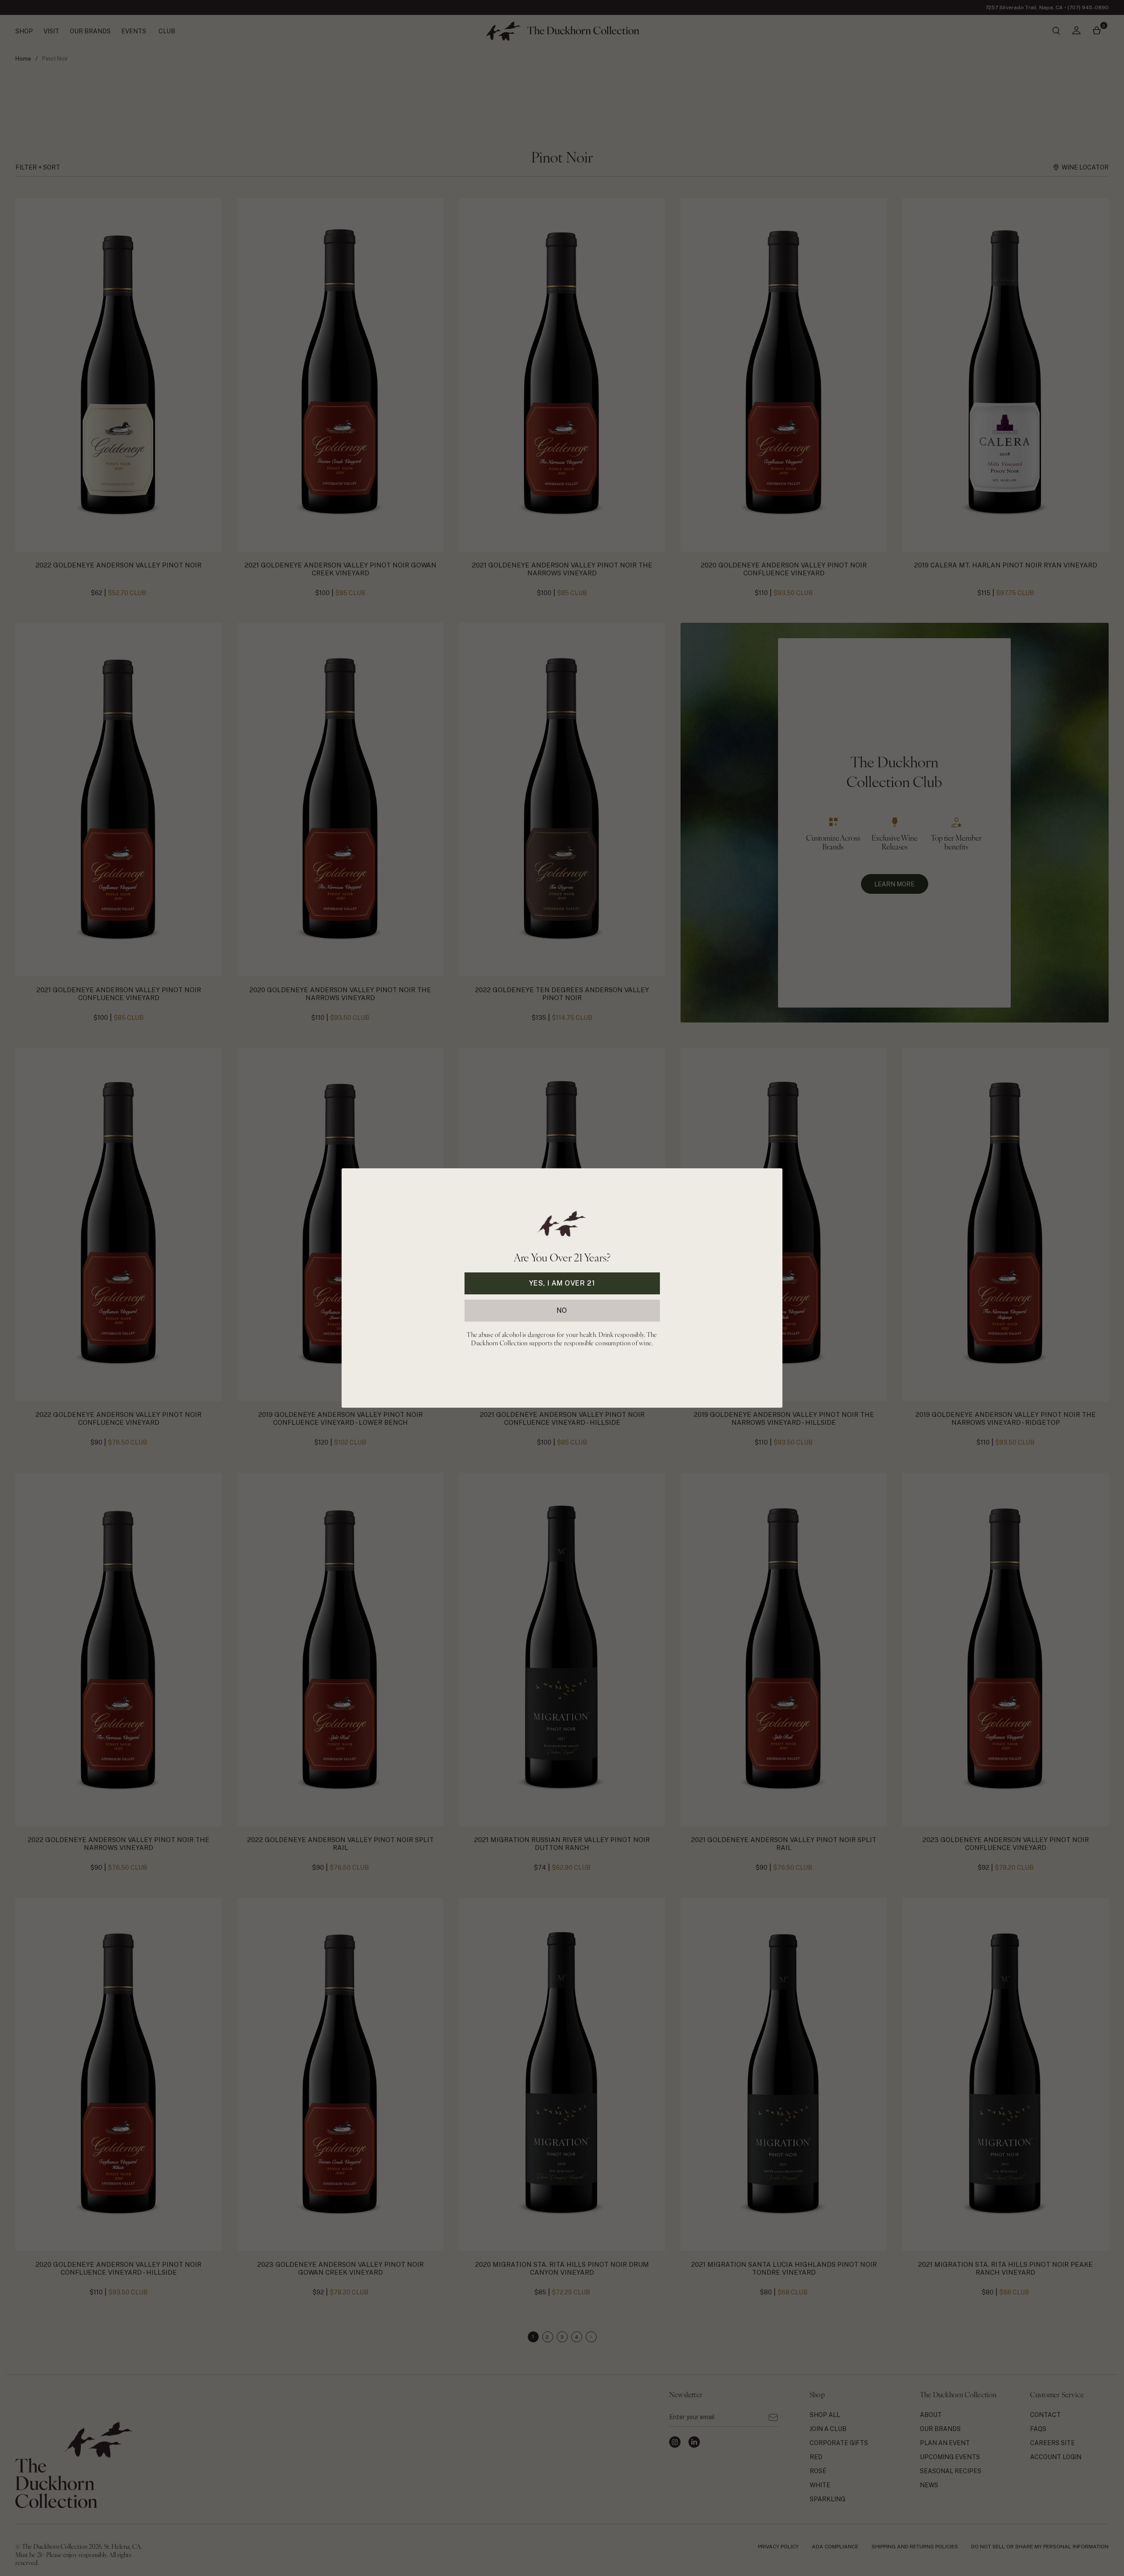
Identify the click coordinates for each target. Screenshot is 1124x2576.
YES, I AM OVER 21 (562, 1283)
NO (562, 1310)
